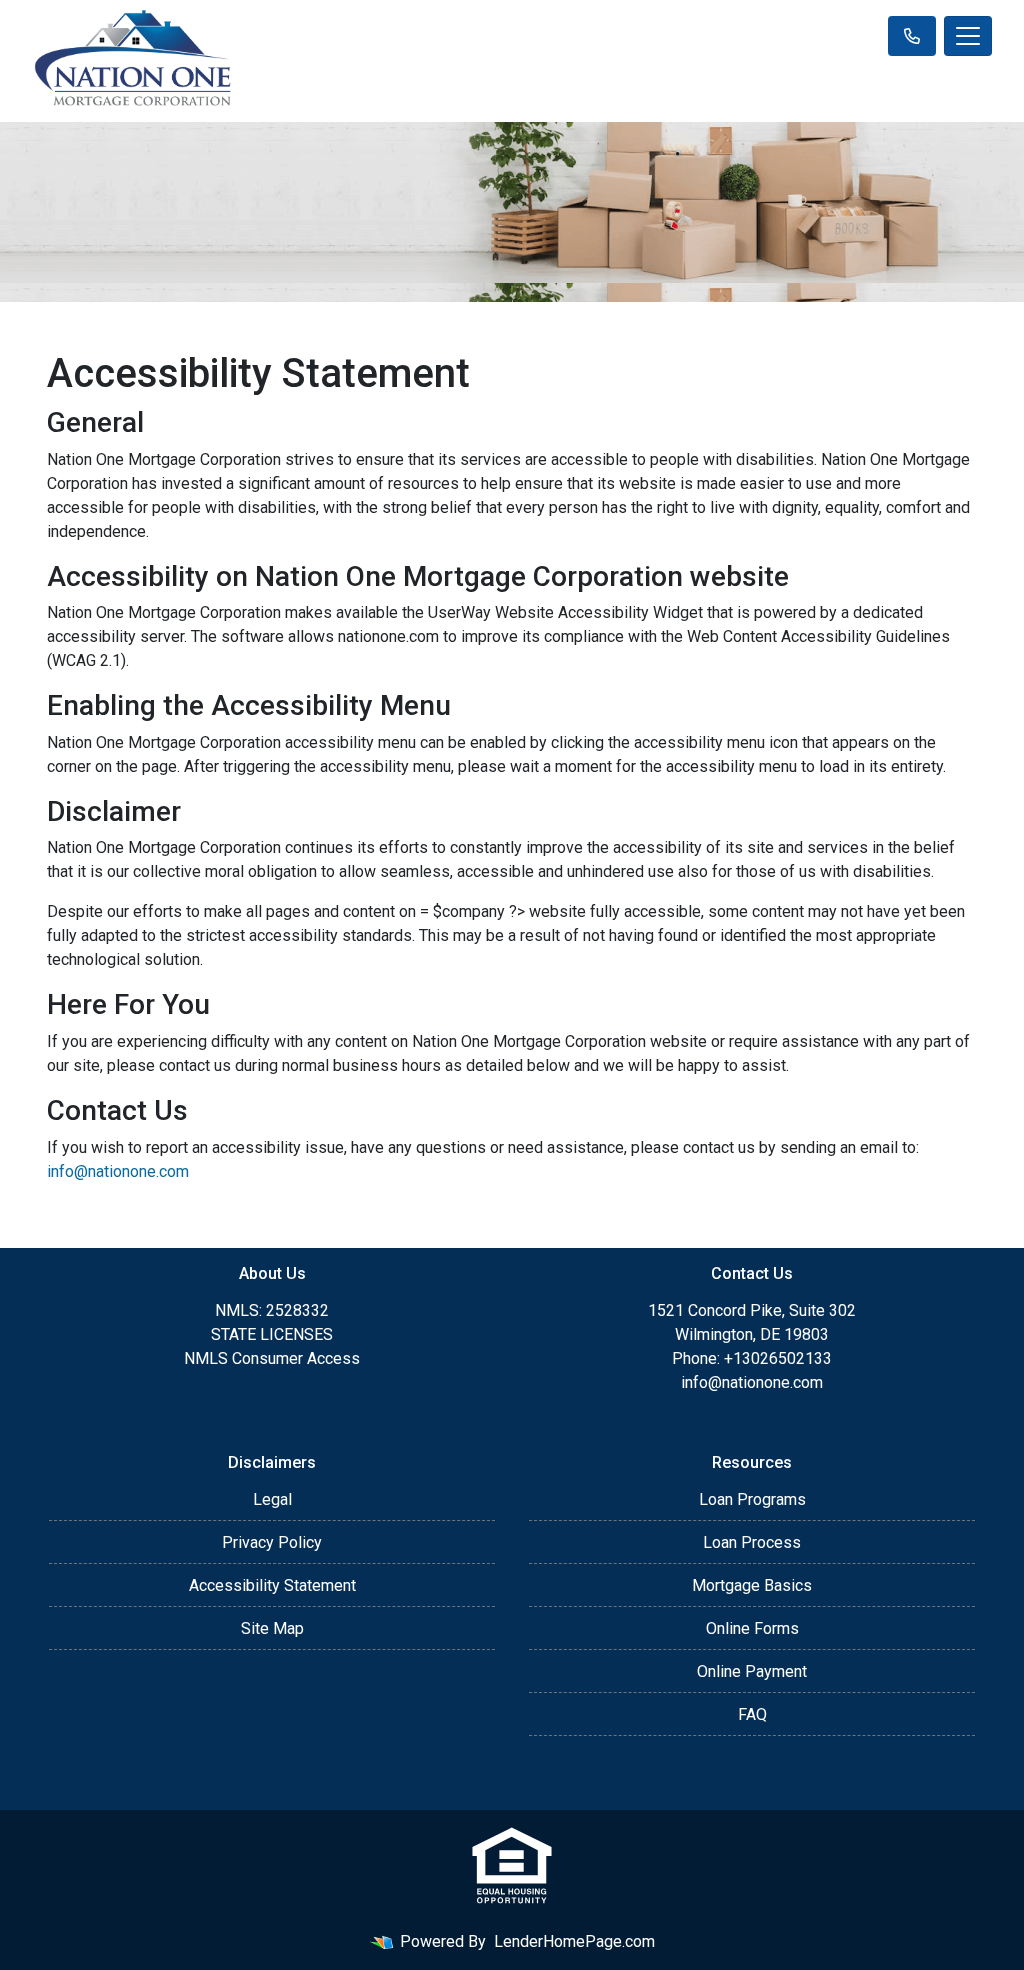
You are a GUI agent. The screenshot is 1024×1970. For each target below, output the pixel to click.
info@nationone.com (118, 1171)
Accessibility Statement (272, 1585)
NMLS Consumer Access (272, 1358)
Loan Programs (752, 1499)
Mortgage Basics (752, 1585)
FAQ (752, 1714)
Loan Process (752, 1542)
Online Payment (752, 1671)
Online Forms (752, 1628)
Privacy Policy (272, 1542)
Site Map (272, 1628)
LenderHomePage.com (574, 1941)
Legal (272, 1499)
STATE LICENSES (272, 1334)
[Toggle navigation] (968, 36)
